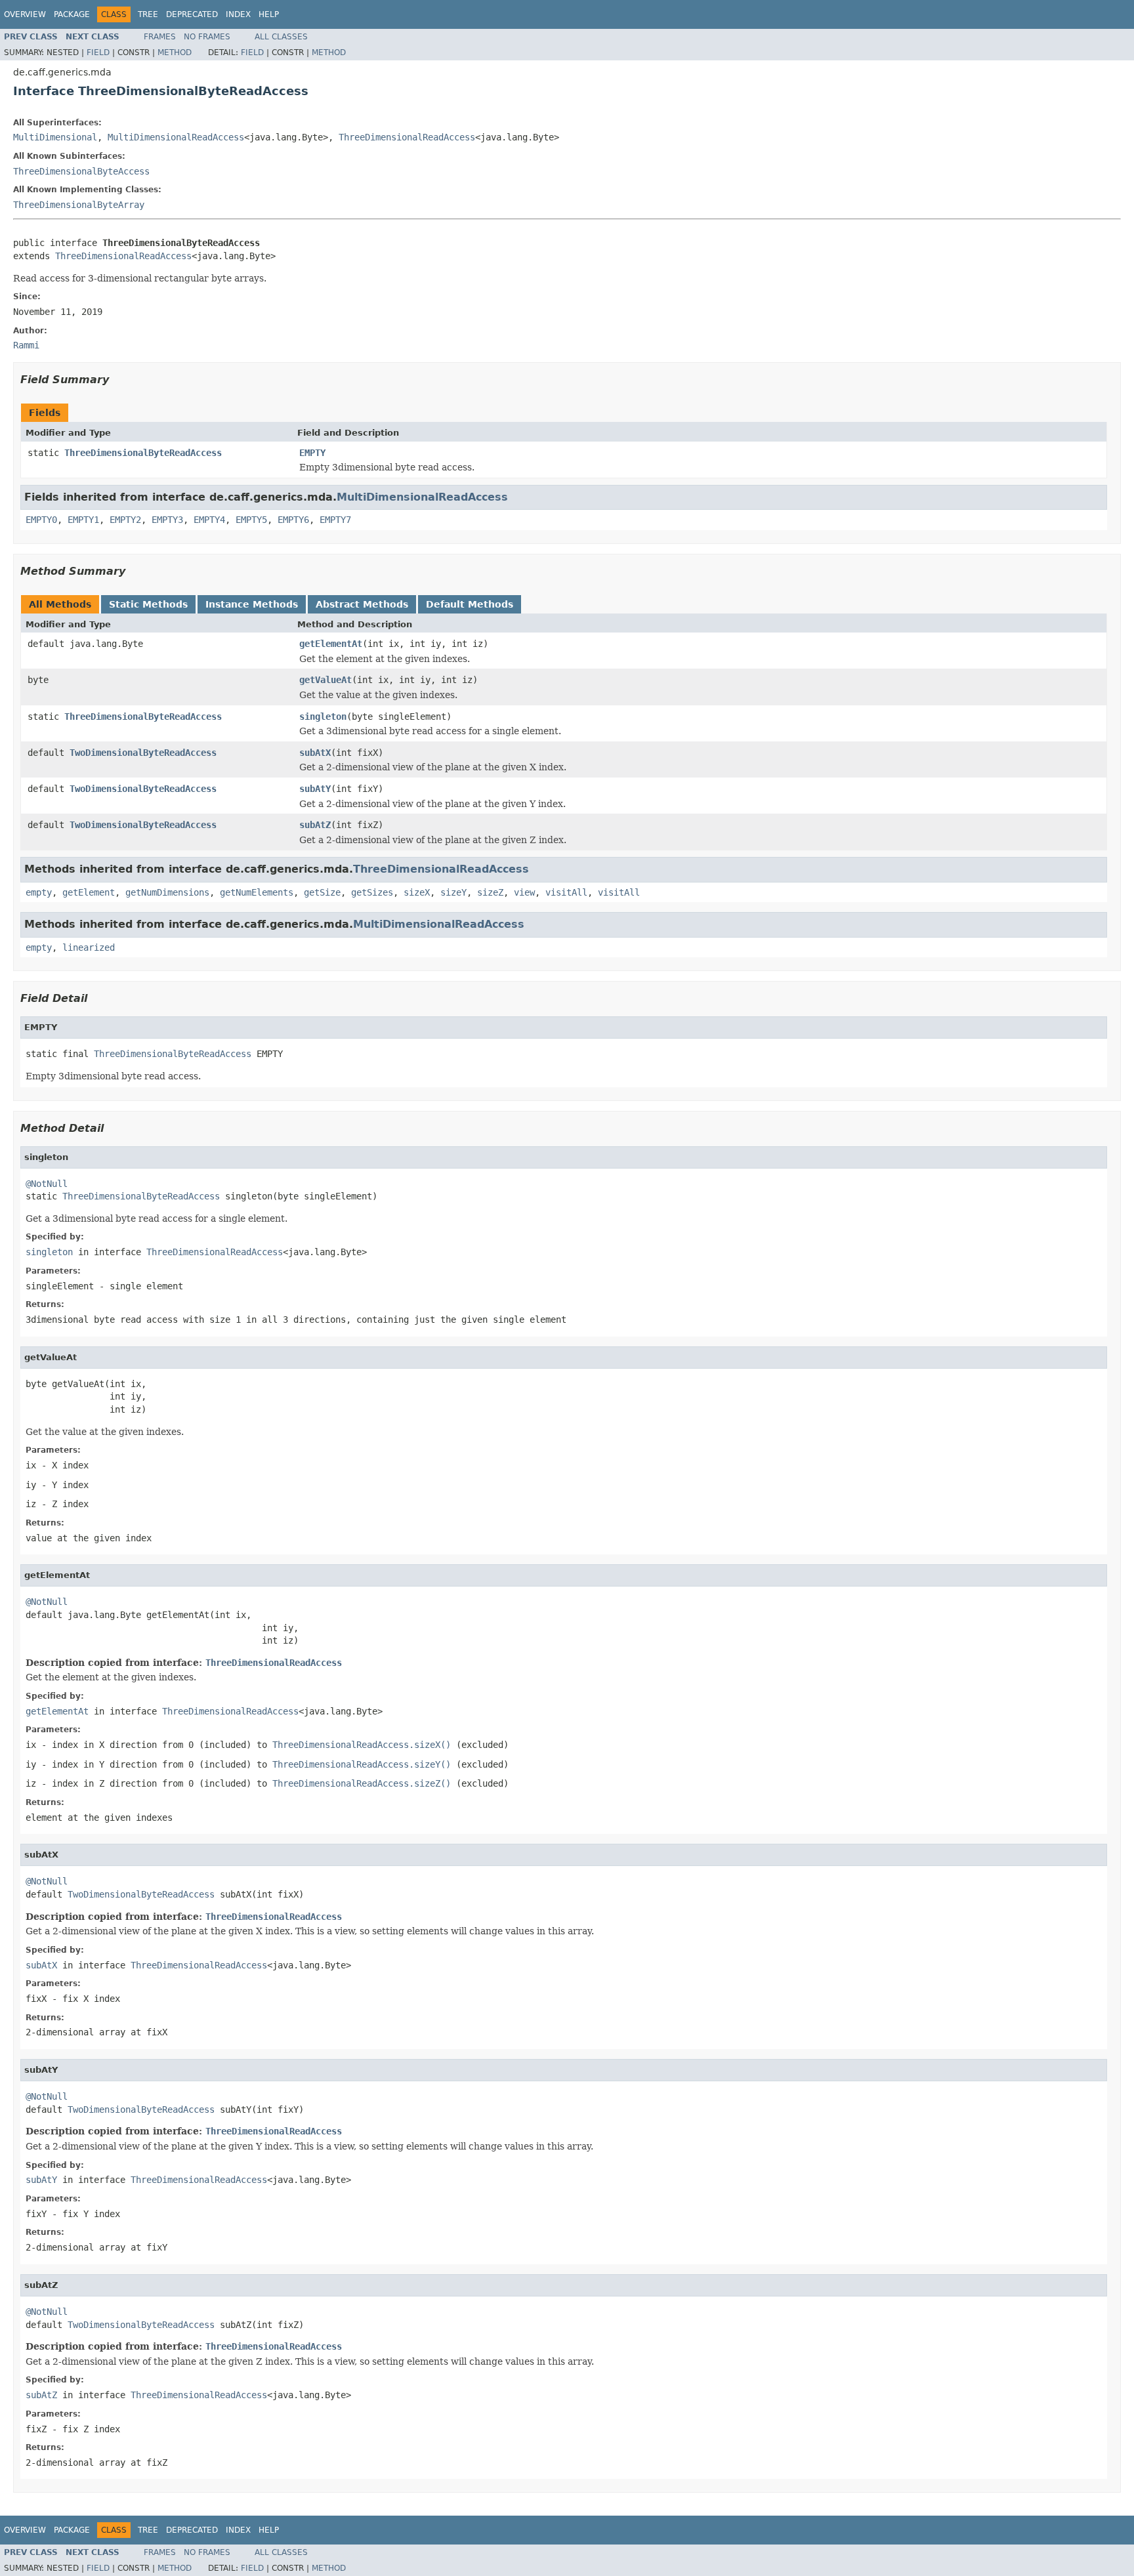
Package (72, 14)
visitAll (566, 892)
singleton (323, 717)
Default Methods (470, 604)
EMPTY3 (167, 520)
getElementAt (331, 644)
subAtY (315, 789)
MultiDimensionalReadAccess (176, 137)
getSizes (372, 892)
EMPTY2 (125, 520)
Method (175, 52)
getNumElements (257, 892)
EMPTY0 (41, 520)
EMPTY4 (209, 520)
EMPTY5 (251, 520)
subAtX (315, 753)
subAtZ (315, 825)
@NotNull (47, 1184)
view (524, 892)
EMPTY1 (83, 520)
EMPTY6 (293, 520)
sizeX (417, 892)
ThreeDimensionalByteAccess (81, 171)
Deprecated (192, 14)
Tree (148, 14)
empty (39, 892)
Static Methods (148, 604)
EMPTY (312, 453)
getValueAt (325, 680)
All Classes (281, 37)
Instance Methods (252, 604)
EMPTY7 (335, 520)
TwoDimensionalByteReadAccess (143, 753)
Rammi (26, 345)
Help (269, 14)
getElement (89, 892)
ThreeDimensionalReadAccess (407, 137)
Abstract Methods (362, 604)
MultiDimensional (55, 137)
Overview (25, 14)
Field (98, 52)
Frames (160, 37)
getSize (322, 892)
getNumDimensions (167, 892)
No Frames (207, 37)
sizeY (453, 892)
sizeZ (490, 892)
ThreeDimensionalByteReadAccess (143, 453)
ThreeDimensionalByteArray (79, 205)
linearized (89, 947)
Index (238, 14)
